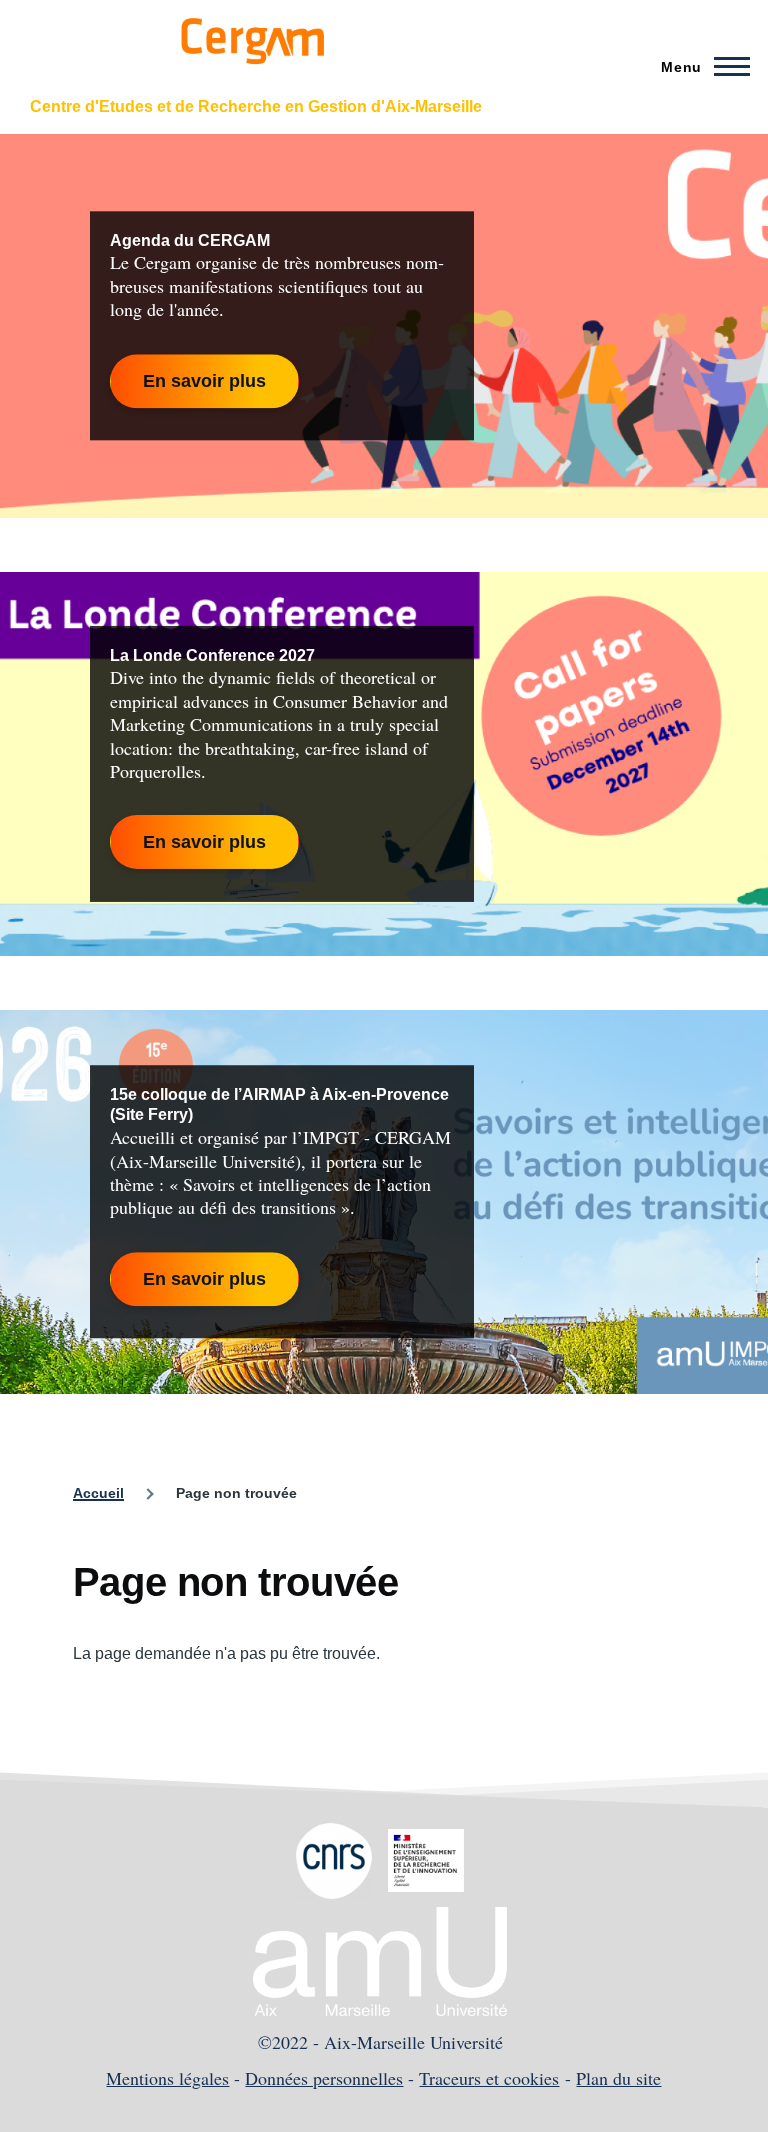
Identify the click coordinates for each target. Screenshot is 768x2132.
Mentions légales (167, 2078)
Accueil (98, 1493)
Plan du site (618, 2078)
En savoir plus (204, 381)
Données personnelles (324, 2078)
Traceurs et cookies (489, 2078)
